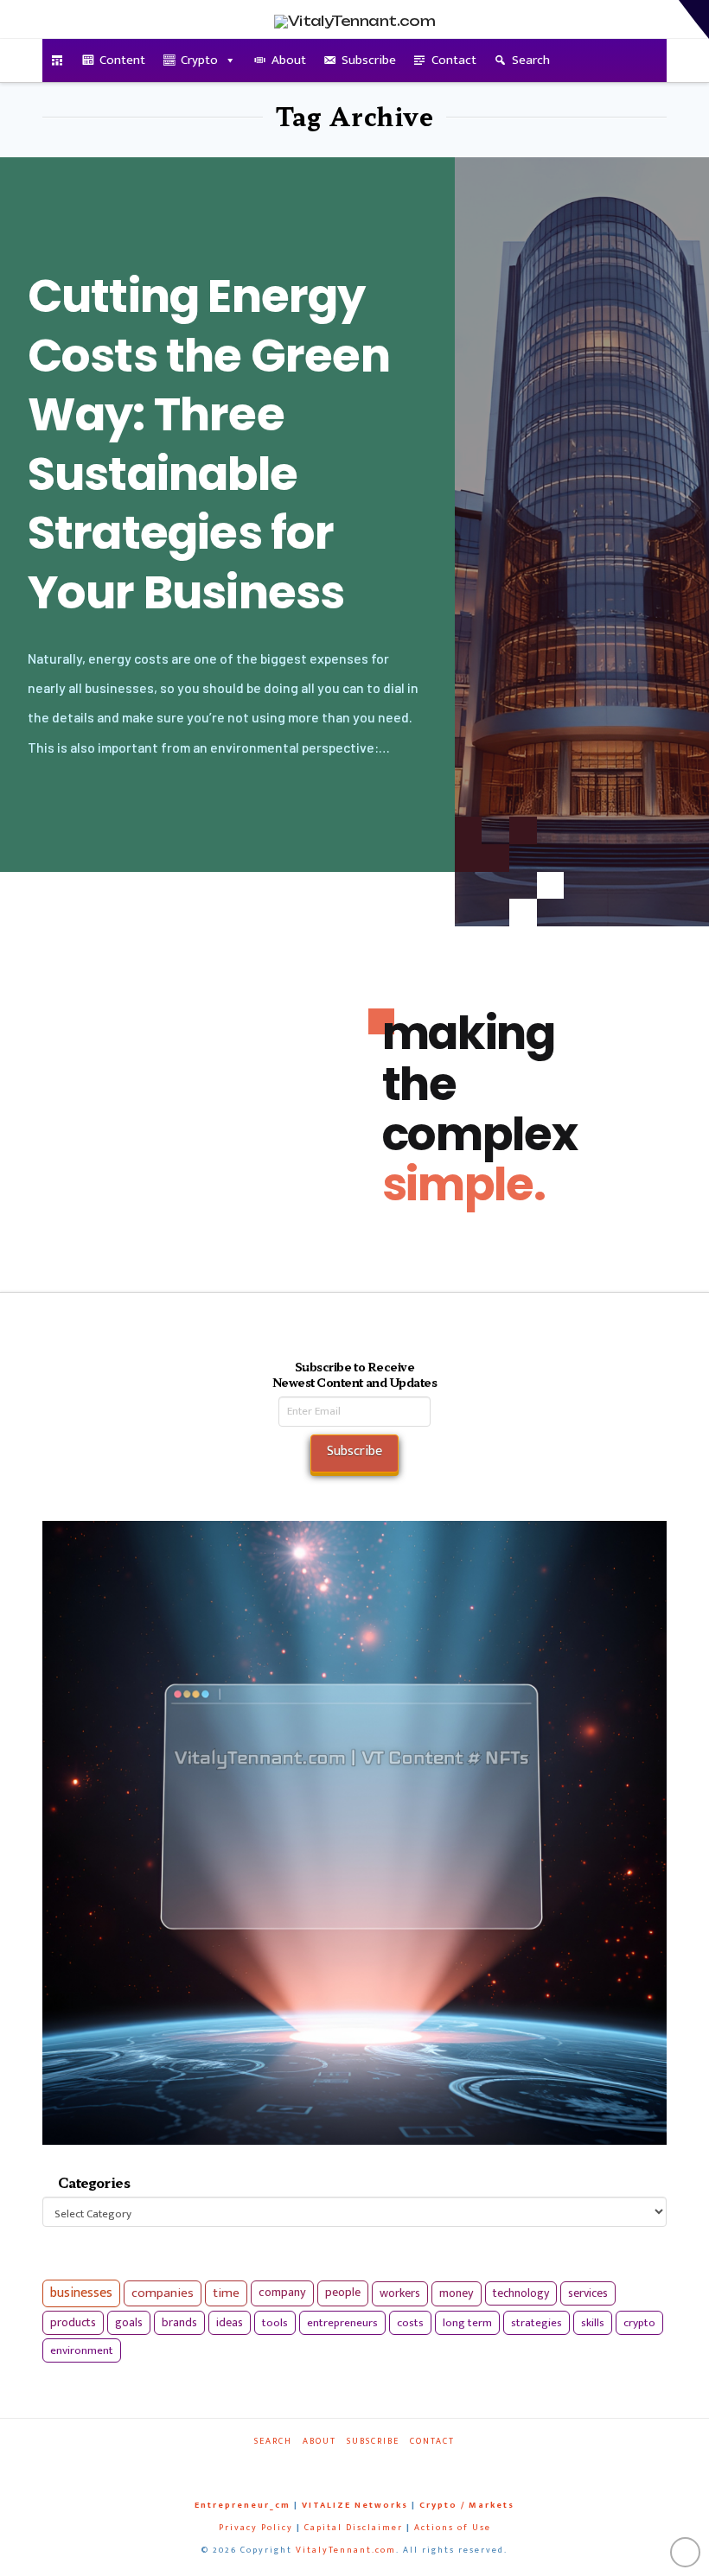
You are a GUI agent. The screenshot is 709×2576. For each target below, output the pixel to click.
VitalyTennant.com (346, 2550)
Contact (454, 60)
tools (275, 2323)
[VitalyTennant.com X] (342, 2465)
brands (179, 2323)
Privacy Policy (256, 2528)
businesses (81, 2293)
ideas (230, 2323)
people (343, 2293)
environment (82, 2350)
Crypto (199, 60)
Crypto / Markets (467, 2505)
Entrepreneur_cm (243, 2505)
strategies (537, 2323)
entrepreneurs (342, 2323)
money (457, 2293)
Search (531, 60)
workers (400, 2293)
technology (521, 2293)
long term (467, 2323)
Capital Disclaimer (354, 2528)
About (289, 60)
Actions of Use (453, 2528)
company (282, 2293)
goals (129, 2323)
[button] (694, 19)
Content (122, 60)
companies (163, 2293)
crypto (639, 2323)
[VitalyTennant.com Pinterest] (372, 2465)
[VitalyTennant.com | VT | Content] (401, 2465)
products (73, 2322)
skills (593, 2323)
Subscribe (369, 60)
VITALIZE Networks (355, 2505)
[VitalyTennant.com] (57, 60)
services (588, 2293)
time (226, 2293)
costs (410, 2323)
